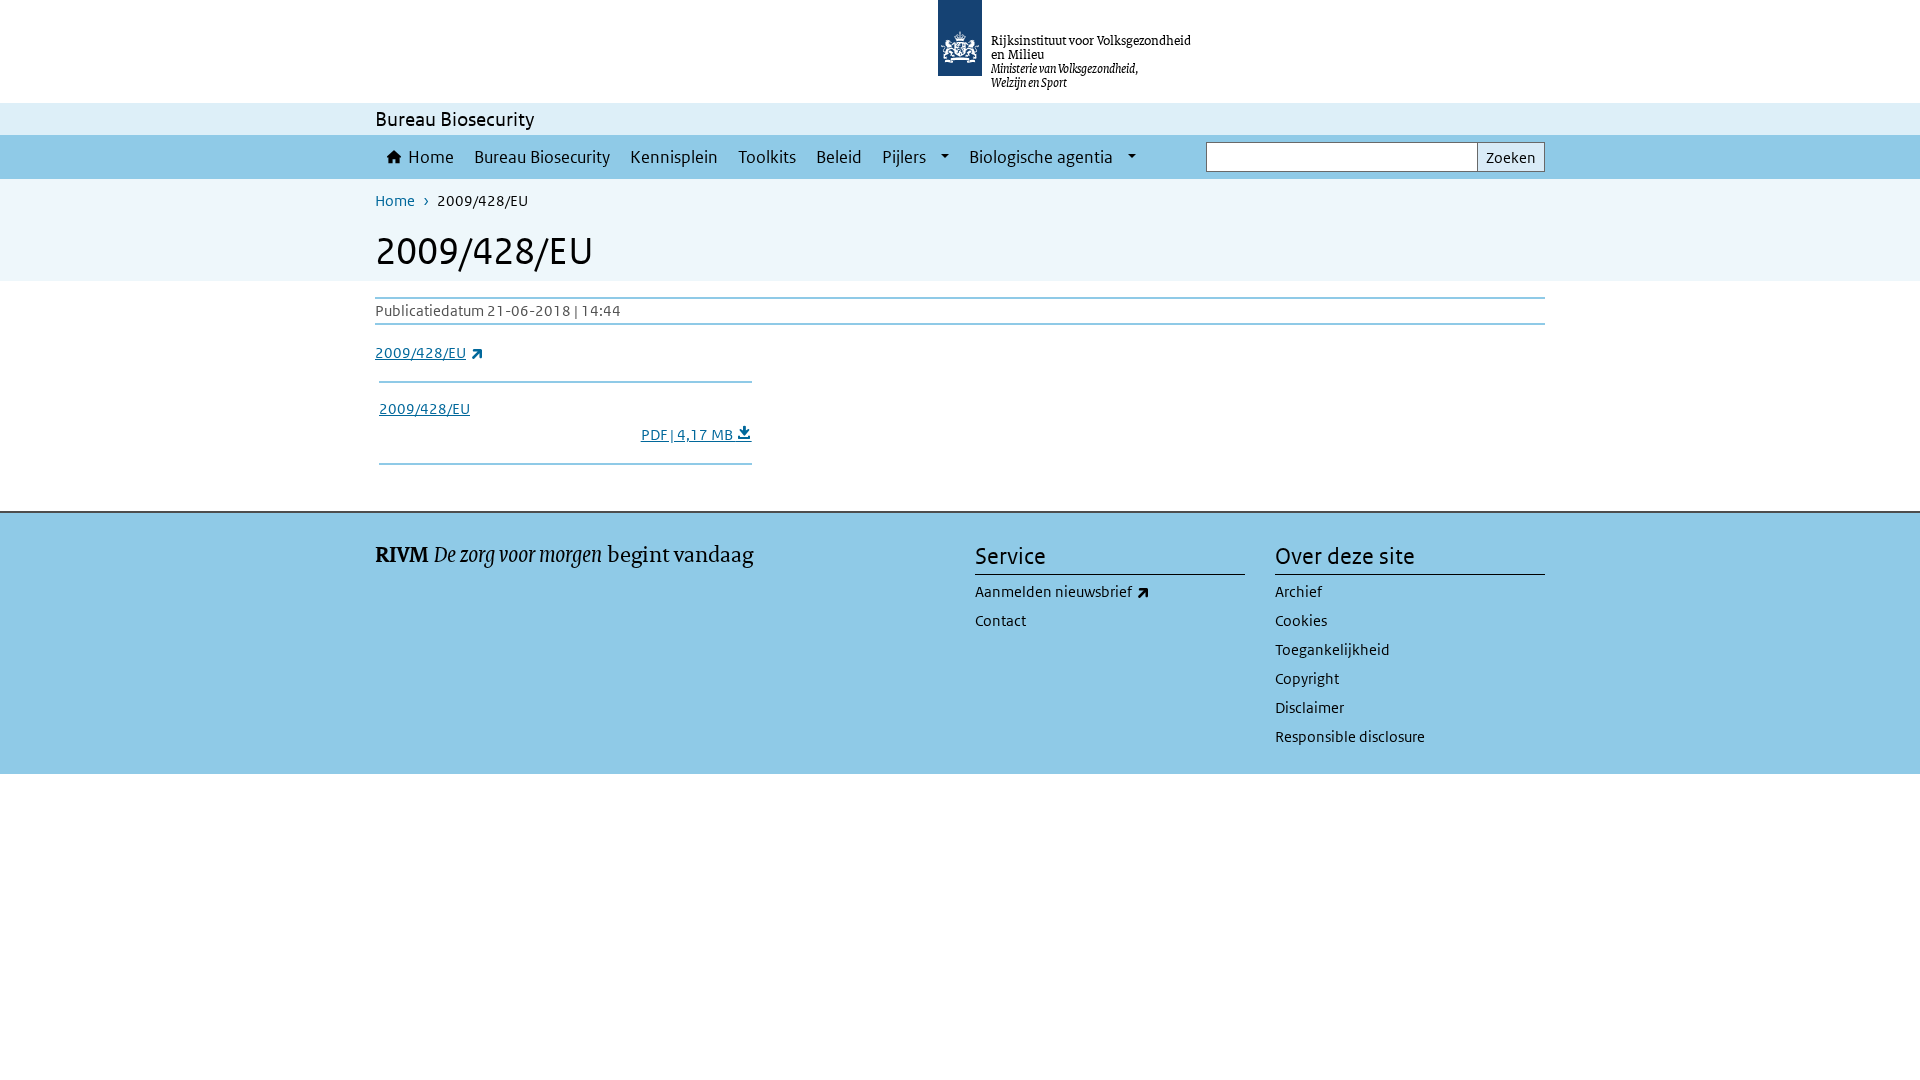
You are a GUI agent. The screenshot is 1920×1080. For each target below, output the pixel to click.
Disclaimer (1309, 707)
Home (431, 157)
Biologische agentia (1041, 157)
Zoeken (1511, 157)
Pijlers (904, 157)
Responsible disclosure (1350, 736)
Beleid (839, 157)
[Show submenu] (945, 157)
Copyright (1307, 678)
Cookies (1301, 620)
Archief (1298, 591)
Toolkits (767, 157)
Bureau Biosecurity (542, 157)
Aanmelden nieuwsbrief (1106, 591)
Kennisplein (674, 157)
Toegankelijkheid (1332, 649)
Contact (1000, 620)
